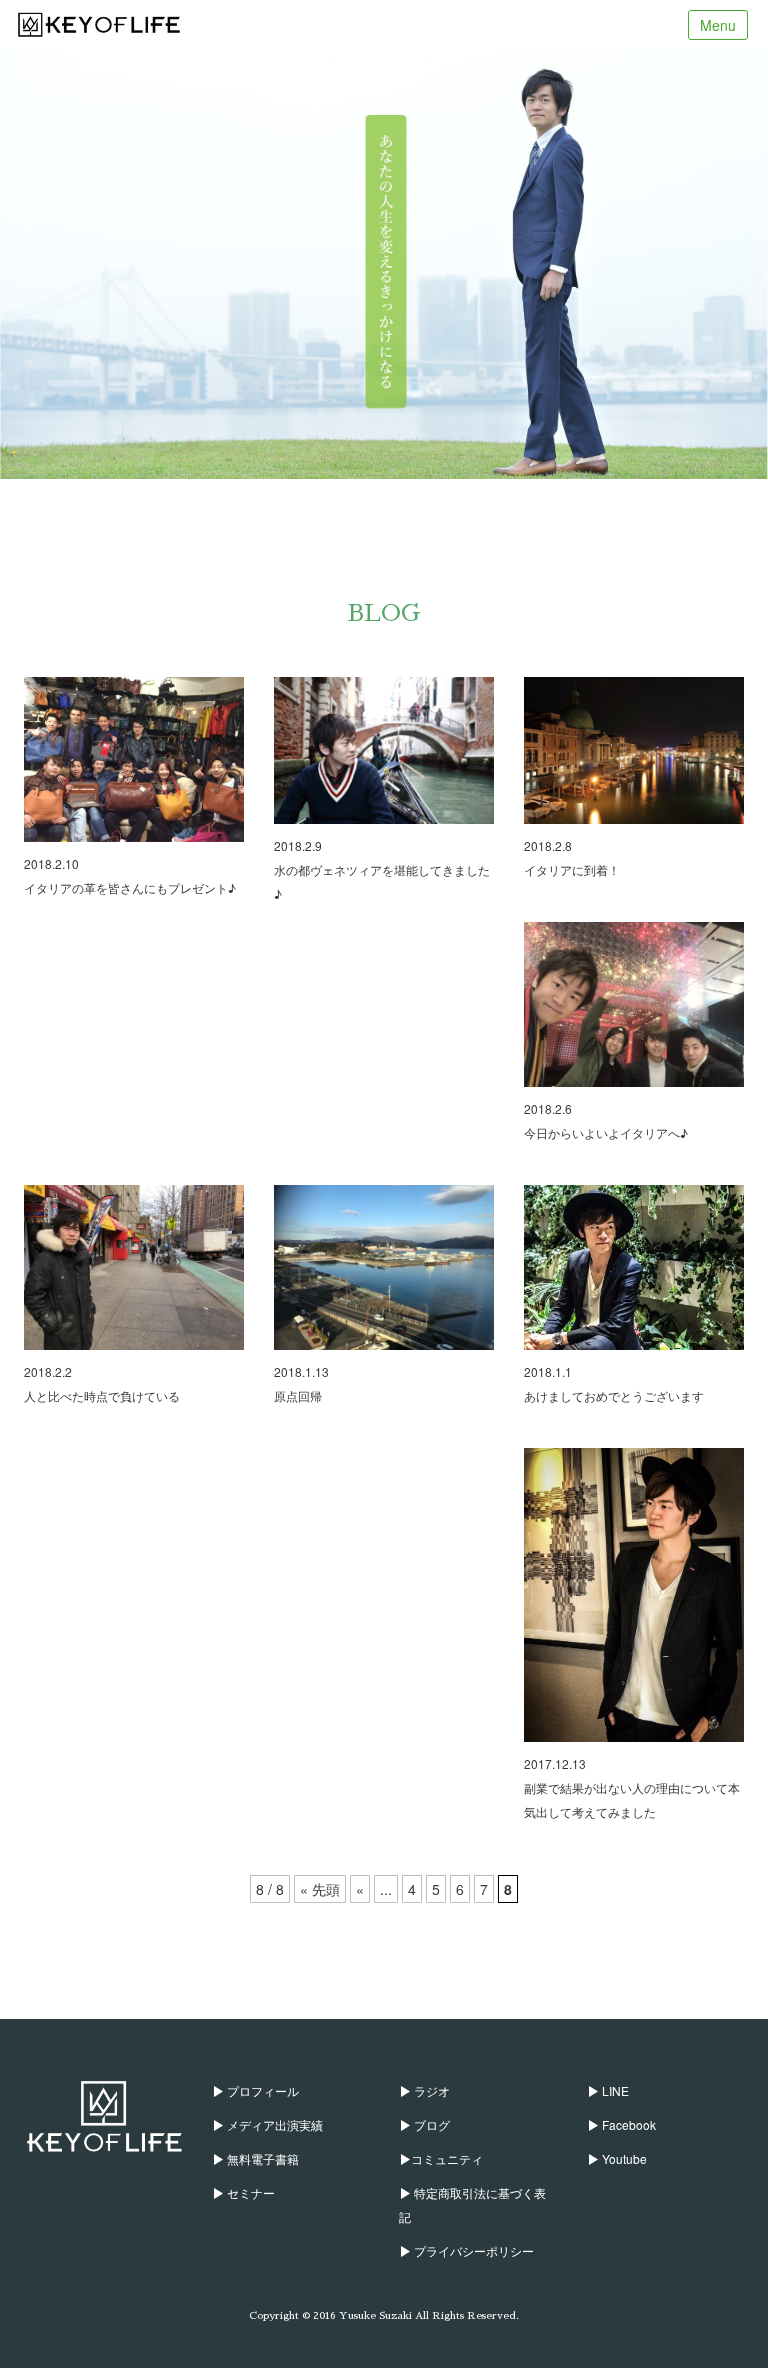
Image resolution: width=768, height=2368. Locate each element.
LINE (614, 2090)
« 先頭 (320, 1889)
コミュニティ (447, 2158)
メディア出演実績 (273, 2124)
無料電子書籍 (261, 2158)
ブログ (430, 2124)
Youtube (623, 2158)
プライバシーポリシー (472, 2250)
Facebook (627, 2124)
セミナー (249, 2192)
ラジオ (430, 2090)
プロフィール (261, 2090)
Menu (718, 25)
